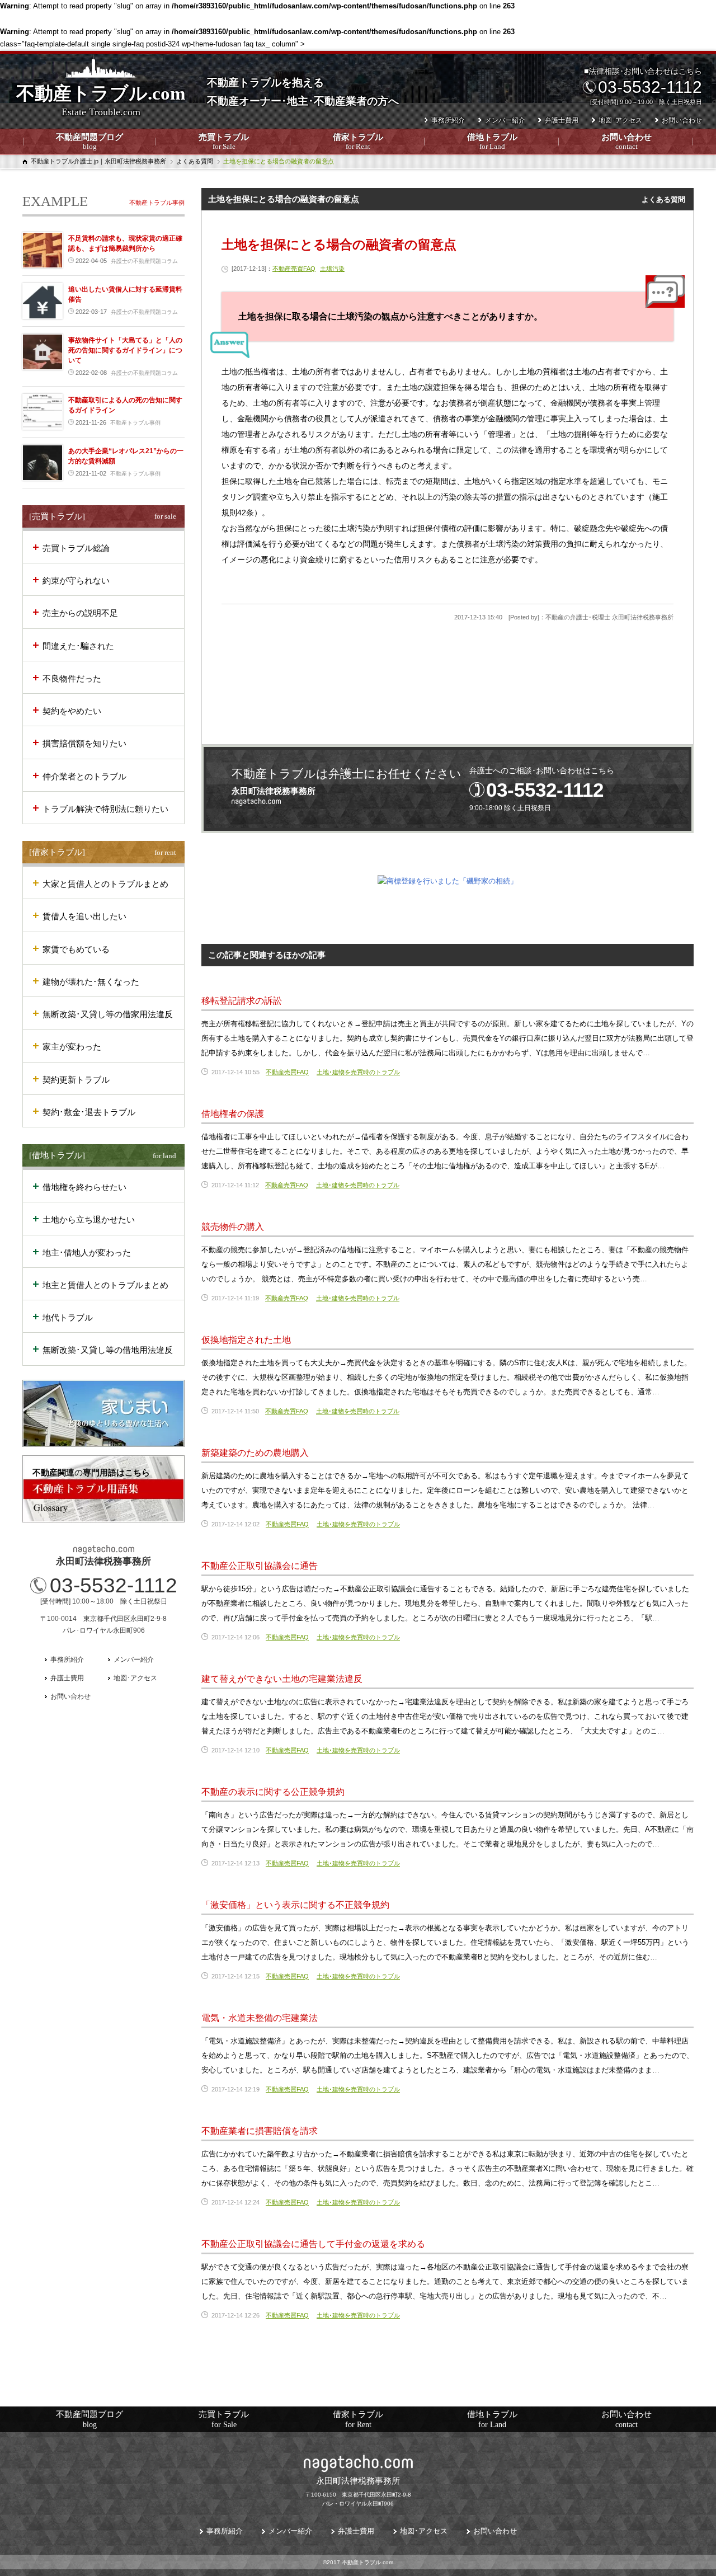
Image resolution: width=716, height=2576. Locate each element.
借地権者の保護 (233, 1114)
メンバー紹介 (505, 120)
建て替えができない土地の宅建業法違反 (282, 1679)
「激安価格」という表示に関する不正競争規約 (295, 1905)
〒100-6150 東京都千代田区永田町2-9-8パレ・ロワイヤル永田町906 (358, 2491)
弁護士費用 (562, 120)
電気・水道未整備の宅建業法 (260, 2018)
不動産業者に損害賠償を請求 (260, 2131)
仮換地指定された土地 (246, 1340)
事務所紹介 (448, 120)
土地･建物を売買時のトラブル (358, 1072)
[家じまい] (103, 1413)
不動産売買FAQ (294, 269)
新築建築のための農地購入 (255, 1453)
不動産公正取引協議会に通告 (260, 1566)
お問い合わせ (626, 142)
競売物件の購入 (233, 1227)
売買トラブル (224, 142)
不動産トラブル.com (101, 100)
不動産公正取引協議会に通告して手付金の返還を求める (313, 2244)
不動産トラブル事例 (157, 203)
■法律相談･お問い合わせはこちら (643, 86)
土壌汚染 (332, 269)
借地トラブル (492, 142)
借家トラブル (358, 142)
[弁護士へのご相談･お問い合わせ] (447, 789)
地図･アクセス (620, 120)
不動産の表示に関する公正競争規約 (273, 1792)
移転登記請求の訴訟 (242, 1001)
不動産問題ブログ (89, 142)
